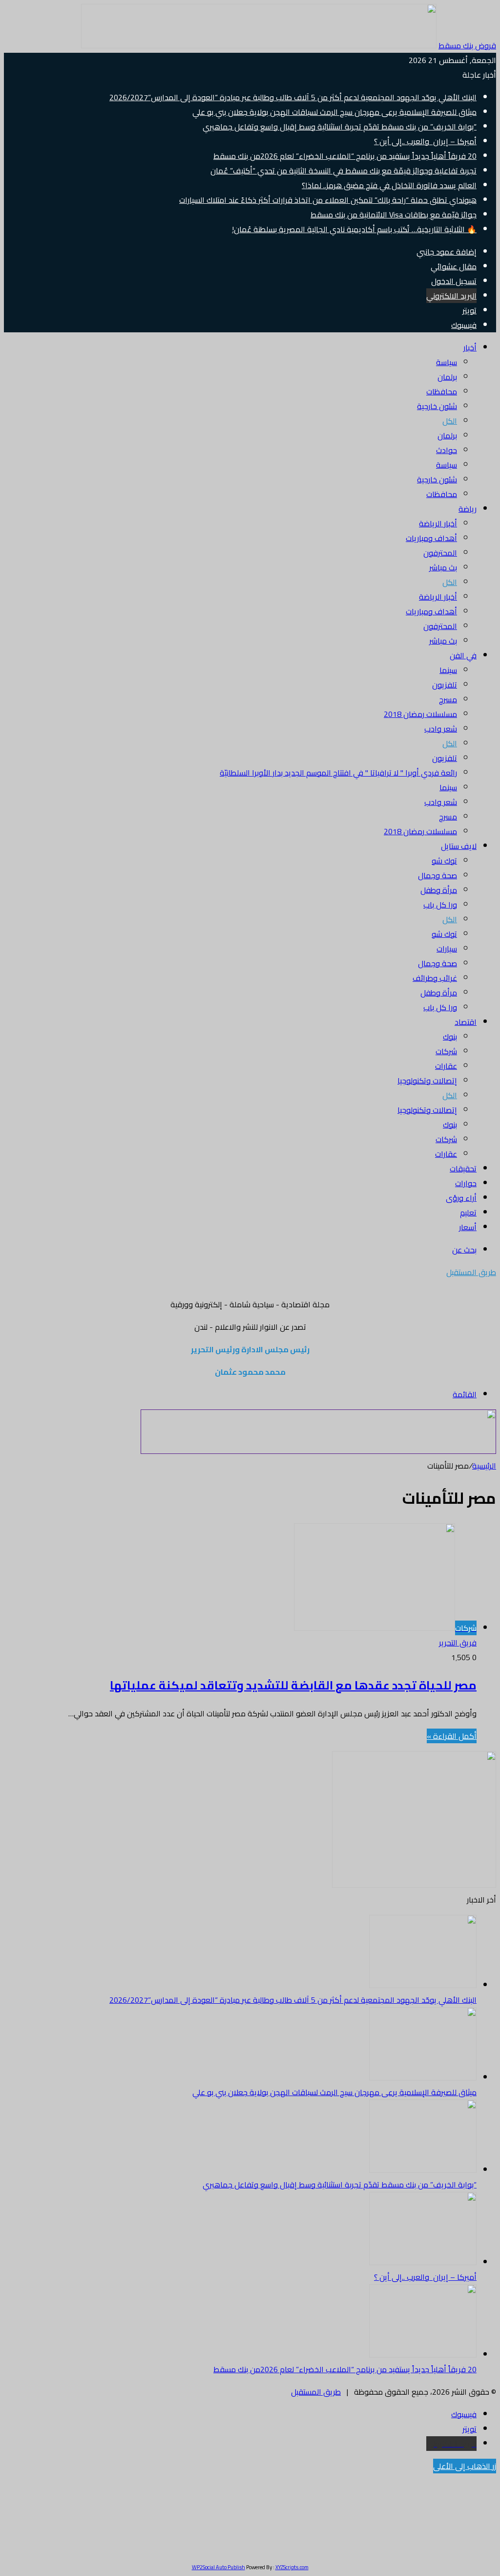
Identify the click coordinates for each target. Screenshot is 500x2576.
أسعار (468, 1227)
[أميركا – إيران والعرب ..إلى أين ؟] (423, 2262)
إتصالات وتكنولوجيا (427, 1081)
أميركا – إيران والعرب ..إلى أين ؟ (425, 141)
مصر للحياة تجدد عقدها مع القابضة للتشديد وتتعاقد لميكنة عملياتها (293, 1685)
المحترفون (440, 553)
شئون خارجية (437, 406)
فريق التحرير (458, 1643)
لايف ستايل (459, 846)
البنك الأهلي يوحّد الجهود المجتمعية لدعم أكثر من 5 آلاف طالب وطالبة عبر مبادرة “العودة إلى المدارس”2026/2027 (293, 97)
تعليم (468, 1212)
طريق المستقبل (316, 2392)
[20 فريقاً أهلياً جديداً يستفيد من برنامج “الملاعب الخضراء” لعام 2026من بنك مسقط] (423, 2355)
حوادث (447, 450)
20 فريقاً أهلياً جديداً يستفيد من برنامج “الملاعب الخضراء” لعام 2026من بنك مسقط (345, 156)
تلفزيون (445, 685)
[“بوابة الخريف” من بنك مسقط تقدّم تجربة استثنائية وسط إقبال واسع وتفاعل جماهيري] (423, 2170)
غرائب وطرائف (435, 978)
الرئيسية (484, 1466)
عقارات (446, 1066)
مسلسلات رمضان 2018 (420, 714)
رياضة (468, 509)
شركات (446, 1051)
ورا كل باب (440, 905)
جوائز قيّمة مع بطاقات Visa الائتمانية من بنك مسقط (394, 215)
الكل (450, 421)
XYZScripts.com (292, 2567)
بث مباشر (443, 567)
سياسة (447, 362)
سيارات (447, 949)
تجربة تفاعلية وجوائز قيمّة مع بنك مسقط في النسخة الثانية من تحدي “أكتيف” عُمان (344, 171)
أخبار (470, 347)
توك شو (444, 861)
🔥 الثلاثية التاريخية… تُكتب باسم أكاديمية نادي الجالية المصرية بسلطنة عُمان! (354, 229)
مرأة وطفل (439, 890)
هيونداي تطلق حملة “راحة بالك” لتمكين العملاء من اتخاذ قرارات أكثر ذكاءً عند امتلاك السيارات (328, 200)
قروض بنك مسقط (467, 45)
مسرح (448, 699)
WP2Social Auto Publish (219, 2567)
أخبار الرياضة (438, 523)
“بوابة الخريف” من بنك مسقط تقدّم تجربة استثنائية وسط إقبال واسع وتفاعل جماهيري (340, 127)
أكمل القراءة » (452, 1736)
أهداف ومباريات (431, 538)
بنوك (450, 1037)
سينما (448, 670)
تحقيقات (463, 1169)
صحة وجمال (437, 875)
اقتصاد (466, 1022)
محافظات (442, 391)
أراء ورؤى (461, 1198)
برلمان (447, 377)
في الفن (463, 655)
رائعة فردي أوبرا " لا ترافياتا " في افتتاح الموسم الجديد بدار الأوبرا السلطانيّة (338, 773)
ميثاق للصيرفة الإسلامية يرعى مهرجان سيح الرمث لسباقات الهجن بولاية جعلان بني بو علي (334, 112)
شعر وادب (441, 729)
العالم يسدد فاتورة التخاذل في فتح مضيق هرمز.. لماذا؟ (389, 185)
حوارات (466, 1183)
